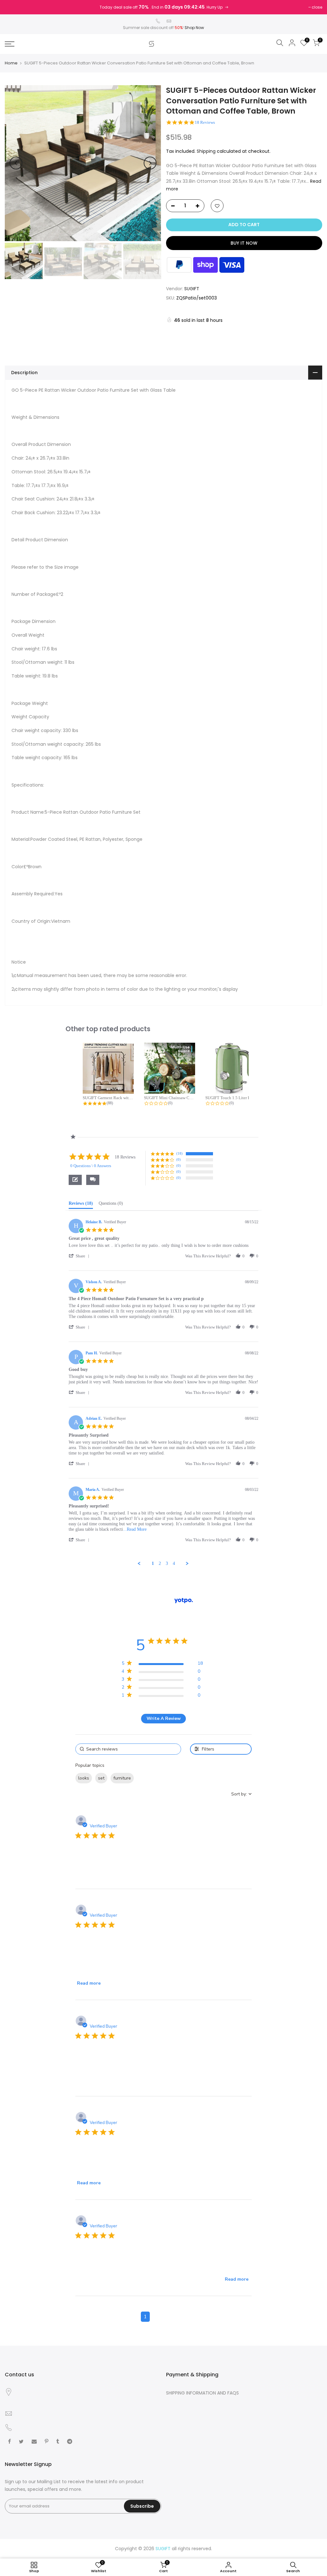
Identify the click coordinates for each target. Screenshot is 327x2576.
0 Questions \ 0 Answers (91, 1166)
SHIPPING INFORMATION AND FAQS (202, 2393)
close (317, 7)
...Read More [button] (135, 1529)
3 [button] (170, 2317)
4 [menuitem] (174, 1563)
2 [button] (157, 2317)
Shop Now (194, 28)
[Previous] (16, 163)
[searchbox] (128, 1749)
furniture (122, 1778)
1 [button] (145, 2317)
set (101, 1778)
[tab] (81, 1205)
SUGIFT (192, 289)
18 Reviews (205, 122)
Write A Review (164, 1718)
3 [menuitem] (167, 1563)
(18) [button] (179, 1153)
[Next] (150, 163)
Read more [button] (89, 1983)
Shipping (206, 151)
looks (84, 1778)
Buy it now (244, 243)
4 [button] (182, 2317)
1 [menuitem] (153, 1563)
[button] (93, 1180)
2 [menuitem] (160, 1563)
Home (11, 63)
